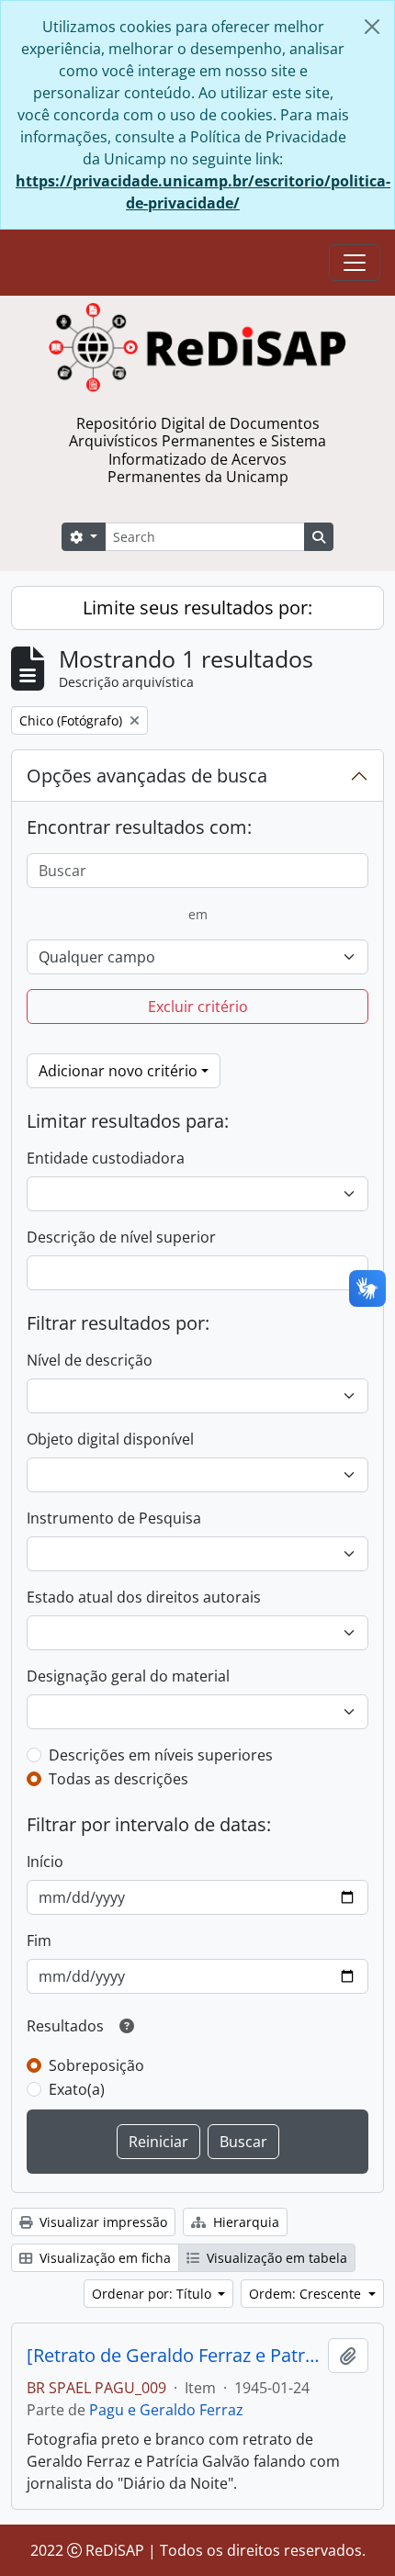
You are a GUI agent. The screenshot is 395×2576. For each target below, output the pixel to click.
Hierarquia (244, 2222)
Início (45, 1862)
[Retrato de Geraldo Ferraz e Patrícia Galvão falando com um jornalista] (174, 2356)
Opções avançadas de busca (147, 776)
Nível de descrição (90, 1360)
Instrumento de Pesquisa (114, 1518)
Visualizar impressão (102, 2222)
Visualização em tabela (275, 2258)
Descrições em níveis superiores (161, 1755)
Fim (39, 1940)
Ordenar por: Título (153, 2294)
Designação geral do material (128, 1676)
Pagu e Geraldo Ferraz (166, 2410)
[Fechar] (372, 27)
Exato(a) (77, 2089)
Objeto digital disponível (110, 1439)
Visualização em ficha (103, 2258)
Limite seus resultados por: (197, 607)
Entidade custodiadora (106, 1158)
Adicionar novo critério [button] (118, 1071)
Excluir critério (198, 1007)
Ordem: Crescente (307, 2294)
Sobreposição (96, 2065)
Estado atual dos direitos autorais (144, 1597)
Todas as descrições (118, 1779)
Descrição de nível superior (121, 1237)
